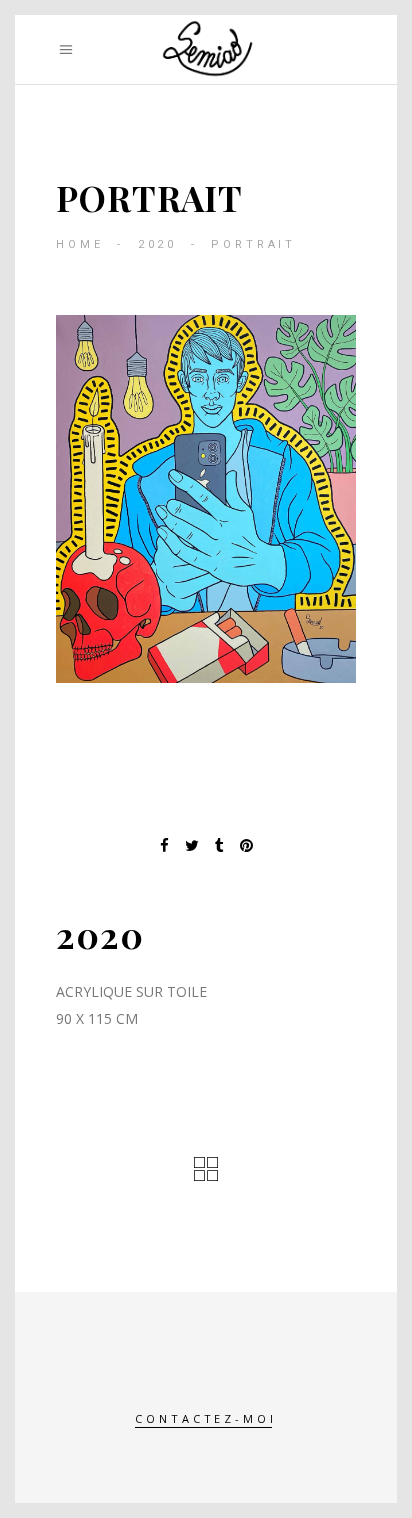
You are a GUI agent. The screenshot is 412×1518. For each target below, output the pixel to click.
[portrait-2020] (206, 499)
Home (79, 244)
